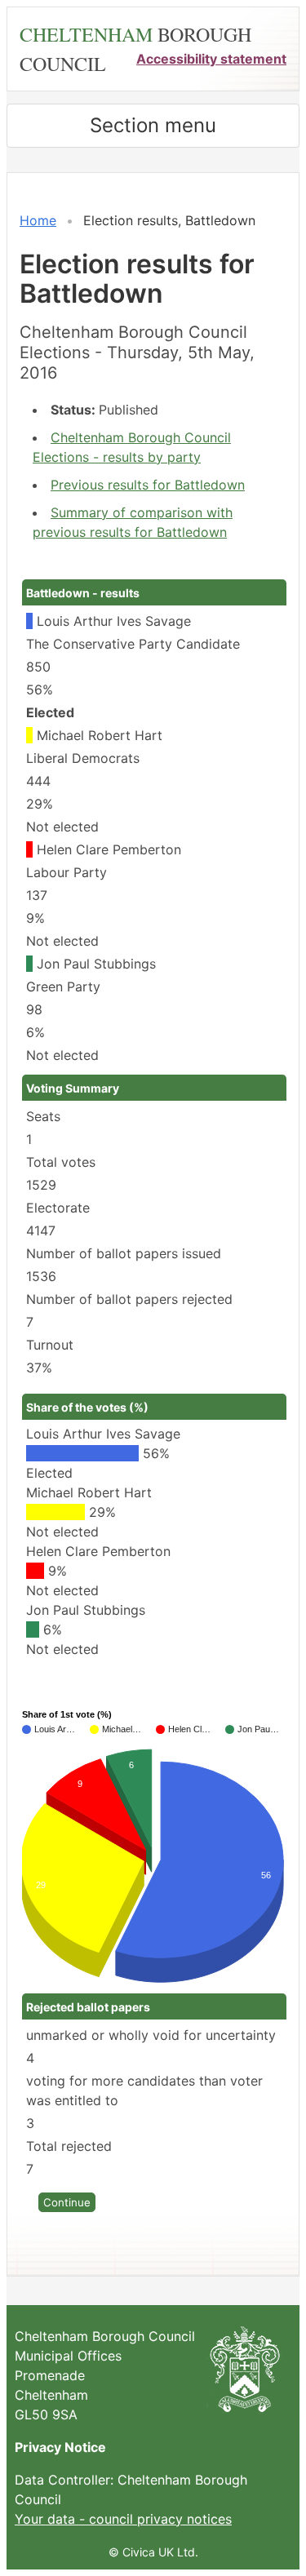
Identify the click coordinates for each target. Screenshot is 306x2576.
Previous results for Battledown (148, 485)
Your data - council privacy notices (123, 2519)
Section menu (153, 125)
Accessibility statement (211, 59)
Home (38, 220)
